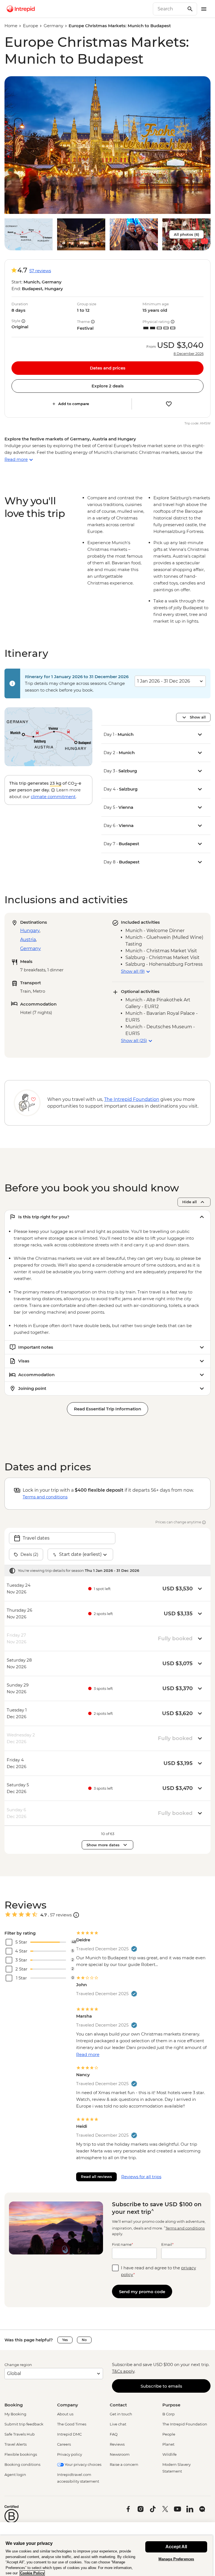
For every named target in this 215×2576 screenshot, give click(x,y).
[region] (106, 2556)
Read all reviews (96, 2177)
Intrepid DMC (69, 2434)
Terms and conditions (45, 1497)
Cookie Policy (32, 2573)
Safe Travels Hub (20, 2434)
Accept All (176, 2547)
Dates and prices (108, 368)
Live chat (118, 2424)
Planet (168, 2444)
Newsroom (120, 2454)
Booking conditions (22, 2464)
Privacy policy (70, 2454)
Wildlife (170, 2454)
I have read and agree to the (158, 2271)
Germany (53, 26)
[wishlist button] (169, 404)
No (84, 2340)
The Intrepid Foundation (185, 2424)
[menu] (204, 9)
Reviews (117, 2444)
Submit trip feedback (24, 2424)
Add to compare (74, 404)
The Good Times (72, 2424)
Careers (64, 2444)
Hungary (30, 931)
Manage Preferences (176, 2559)
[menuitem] (21, 9)
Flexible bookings (21, 2454)
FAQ (114, 2434)
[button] (107, 145)
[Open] (76, 1915)
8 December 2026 (189, 354)
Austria (28, 940)
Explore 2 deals (108, 386)
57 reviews (40, 271)
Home (11, 26)
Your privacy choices (83, 2464)
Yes (65, 2340)
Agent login (15, 2475)
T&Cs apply (123, 2371)
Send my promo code (142, 2292)
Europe (31, 26)
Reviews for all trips (141, 2177)
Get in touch (121, 2414)
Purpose (171, 2405)
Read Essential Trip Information (107, 1409)
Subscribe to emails (161, 2386)
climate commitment (53, 797)
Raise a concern (124, 2464)
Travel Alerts (16, 2444)
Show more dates (103, 1845)
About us (65, 2414)
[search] (169, 9)
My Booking (15, 2414)
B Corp (169, 2414)
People (169, 2434)
